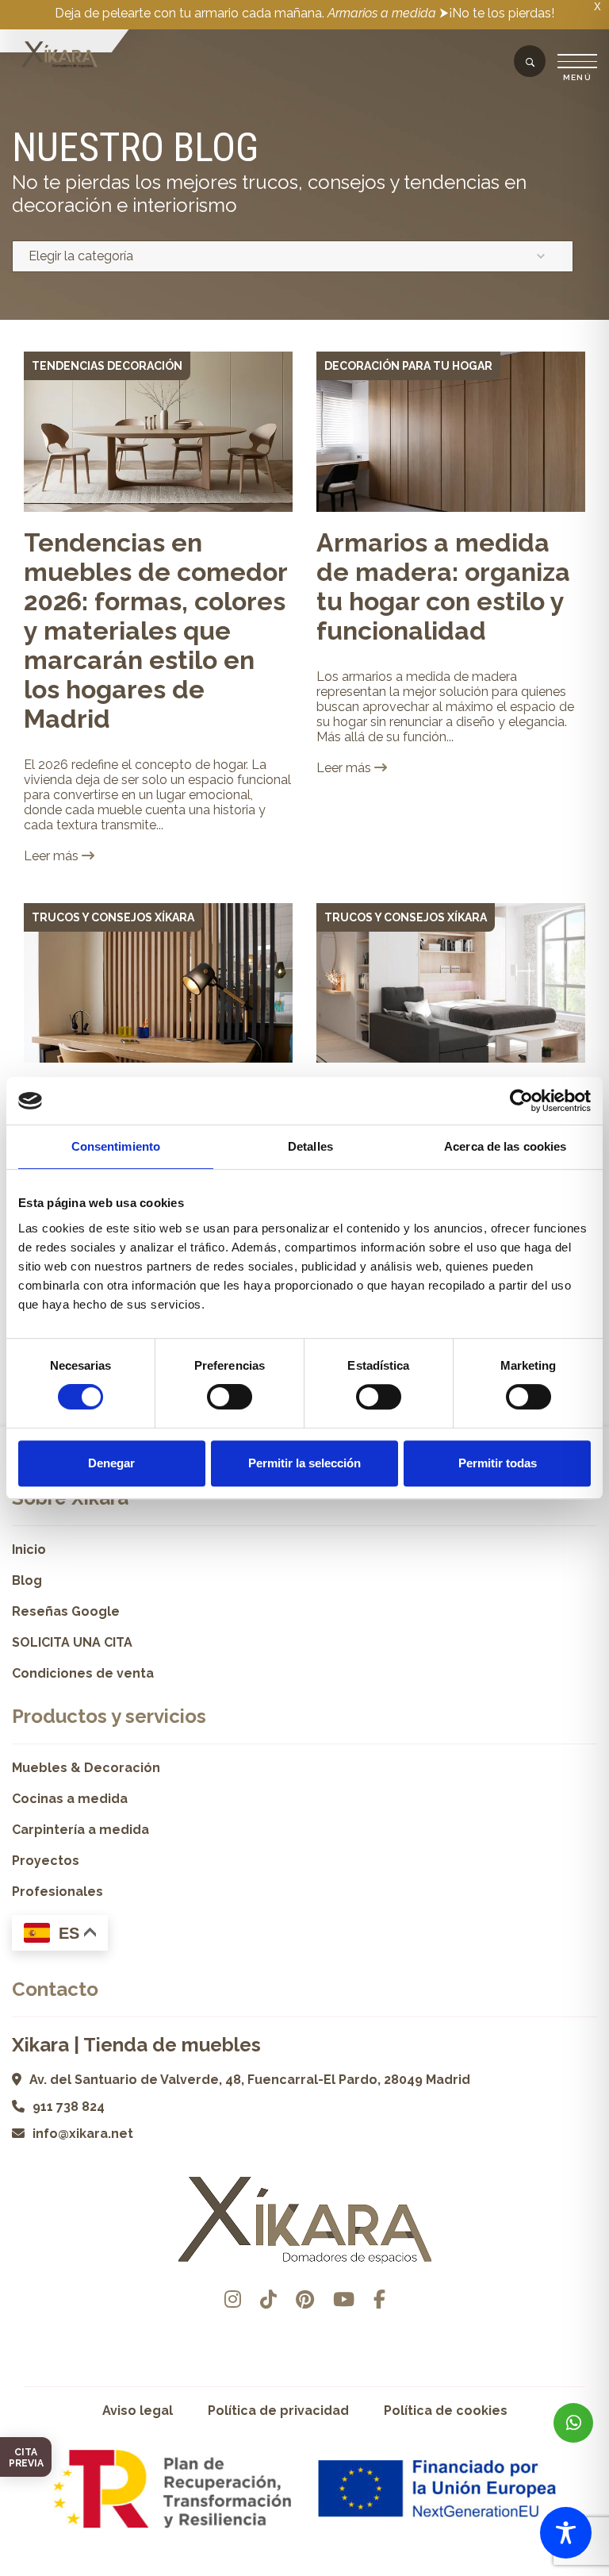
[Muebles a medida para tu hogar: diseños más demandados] (158, 983)
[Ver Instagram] (233, 2299)
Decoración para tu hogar (408, 366)
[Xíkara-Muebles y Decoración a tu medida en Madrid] (59, 56)
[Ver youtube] (344, 2299)
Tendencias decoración (107, 366)
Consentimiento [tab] (116, 1146)
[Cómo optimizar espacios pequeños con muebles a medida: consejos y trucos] (451, 983)
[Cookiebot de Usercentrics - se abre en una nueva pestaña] (521, 1101)
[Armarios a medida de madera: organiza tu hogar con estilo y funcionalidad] (451, 432)
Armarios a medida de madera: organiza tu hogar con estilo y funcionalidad (443, 586)
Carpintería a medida (80, 1830)
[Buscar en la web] (530, 63)
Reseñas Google (66, 1611)
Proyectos (46, 1861)
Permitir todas (498, 1463)
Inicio (29, 1549)
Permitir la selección (304, 1463)
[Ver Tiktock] (268, 2299)
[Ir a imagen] (279, 498)
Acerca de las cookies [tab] (505, 1146)
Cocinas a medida (70, 1799)
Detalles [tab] (310, 1146)
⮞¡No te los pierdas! (497, 13)
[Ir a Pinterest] (305, 2299)
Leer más (53, 856)
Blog (27, 1580)
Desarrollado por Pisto (305, 2570)
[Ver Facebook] (379, 2299)
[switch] (230, 1397)
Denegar (111, 1463)
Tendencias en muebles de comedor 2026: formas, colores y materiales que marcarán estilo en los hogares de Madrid (155, 631)
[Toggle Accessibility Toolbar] (566, 2533)
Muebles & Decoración (86, 1768)
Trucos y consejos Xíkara (113, 917)
